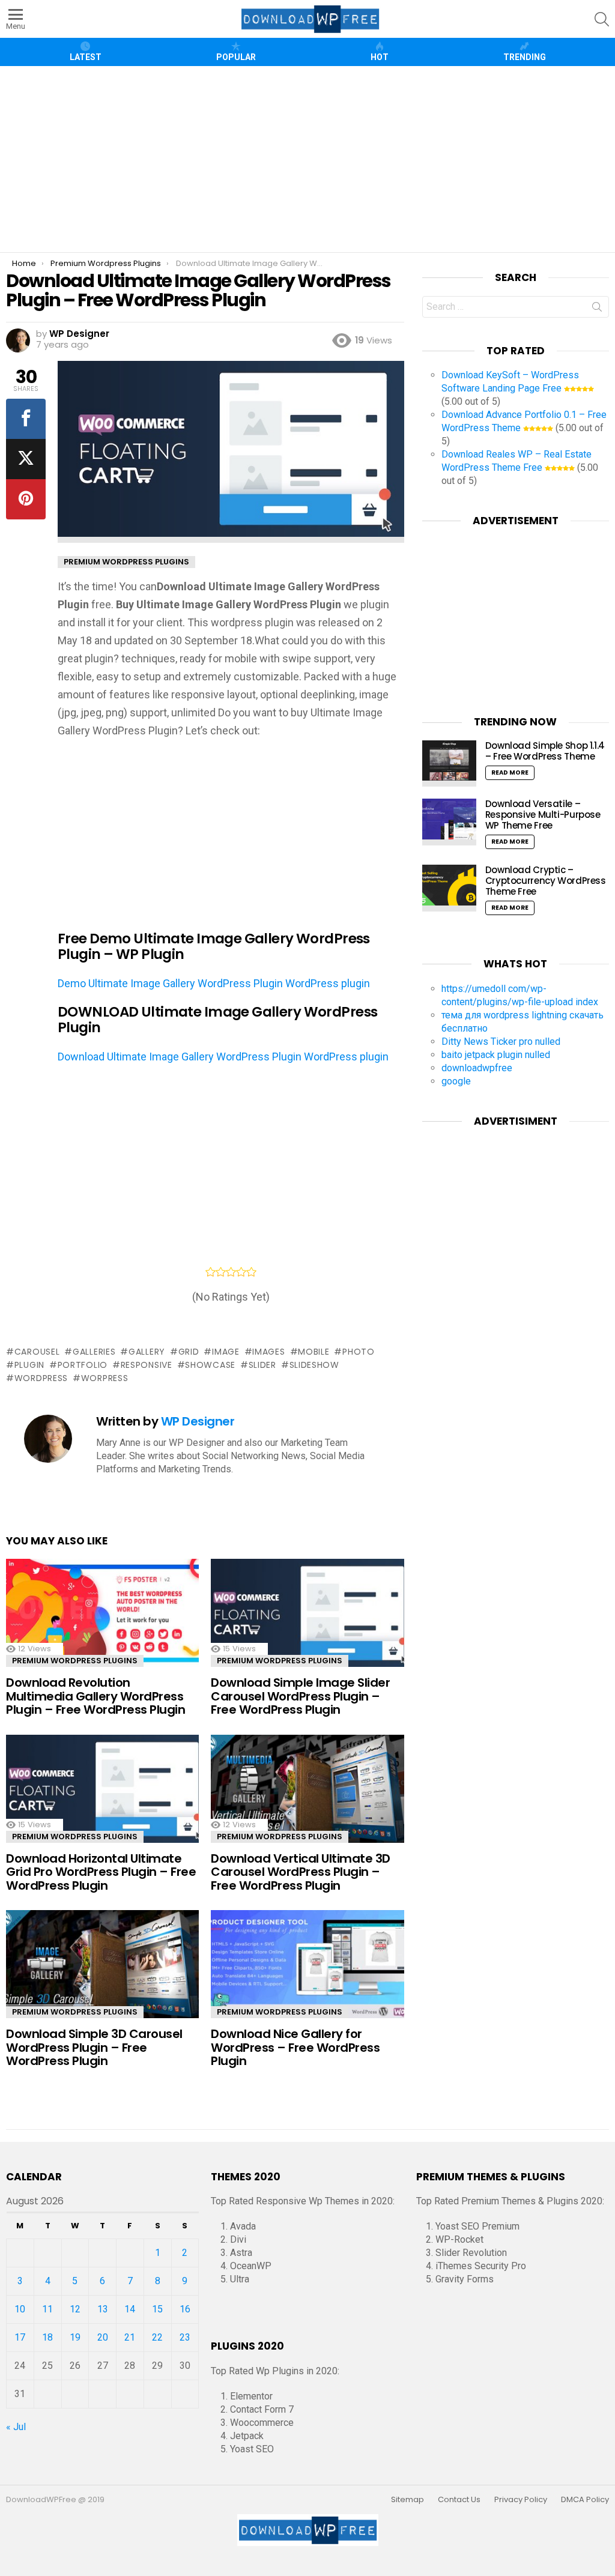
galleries (94, 1352)
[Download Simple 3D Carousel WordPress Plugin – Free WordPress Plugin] (102, 1967)
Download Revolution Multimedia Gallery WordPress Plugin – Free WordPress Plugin (95, 1696)
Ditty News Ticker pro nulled (501, 1042)
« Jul (16, 2427)
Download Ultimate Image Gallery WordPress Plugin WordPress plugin (223, 1057)
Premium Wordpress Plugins (75, 1661)
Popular (236, 57)
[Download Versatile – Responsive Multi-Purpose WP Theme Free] (449, 822)
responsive (147, 1365)
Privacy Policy (521, 2500)
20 (103, 2337)
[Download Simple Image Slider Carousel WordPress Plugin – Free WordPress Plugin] (307, 1616)
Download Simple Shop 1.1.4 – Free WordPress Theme (545, 751)
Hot (380, 57)
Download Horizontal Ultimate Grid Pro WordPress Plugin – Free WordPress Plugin (101, 1872)
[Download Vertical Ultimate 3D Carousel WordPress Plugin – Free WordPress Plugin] (307, 1792)
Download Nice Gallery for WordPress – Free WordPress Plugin (295, 2047)
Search (597, 309)
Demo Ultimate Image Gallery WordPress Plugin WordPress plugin (214, 983)
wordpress (41, 1378)
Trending (525, 57)
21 (130, 2337)
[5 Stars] (251, 1272)
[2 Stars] (221, 1272)
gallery (147, 1352)
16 (185, 2309)
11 (47, 2309)
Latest (86, 57)
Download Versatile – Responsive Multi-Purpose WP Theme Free (543, 815)
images (268, 1352)
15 (157, 2309)
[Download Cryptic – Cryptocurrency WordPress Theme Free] (449, 888)
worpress (105, 1378)
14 (130, 2309)
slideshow (314, 1365)
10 (20, 2309)
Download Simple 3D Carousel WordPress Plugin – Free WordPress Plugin (94, 2047)
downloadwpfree (477, 1068)
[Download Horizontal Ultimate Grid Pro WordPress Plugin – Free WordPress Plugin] (102, 1792)
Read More (510, 772)
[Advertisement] (312, 159)
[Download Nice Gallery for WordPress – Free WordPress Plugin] (307, 1967)
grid (189, 1352)
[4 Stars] (241, 1272)
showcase (210, 1365)
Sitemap (407, 2500)
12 (75, 2309)
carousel (37, 1352)
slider (262, 1365)
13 (103, 2309)
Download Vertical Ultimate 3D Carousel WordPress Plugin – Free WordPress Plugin (301, 1872)
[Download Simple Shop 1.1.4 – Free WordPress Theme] (449, 764)
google (456, 1081)
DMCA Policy (585, 2500)
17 (20, 2337)
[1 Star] (211, 1272)
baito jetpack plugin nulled (496, 1055)
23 (185, 2337)
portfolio (83, 1365)
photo (358, 1352)
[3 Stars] (231, 1272)
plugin (29, 1365)
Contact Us (459, 2500)
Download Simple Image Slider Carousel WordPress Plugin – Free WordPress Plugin (300, 1696)
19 (75, 2337)
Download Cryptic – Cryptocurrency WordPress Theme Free (546, 881)
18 (47, 2337)
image (226, 1352)
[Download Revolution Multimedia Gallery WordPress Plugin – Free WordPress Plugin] (102, 1616)
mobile (314, 1352)
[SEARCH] (602, 19)
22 (157, 2337)
